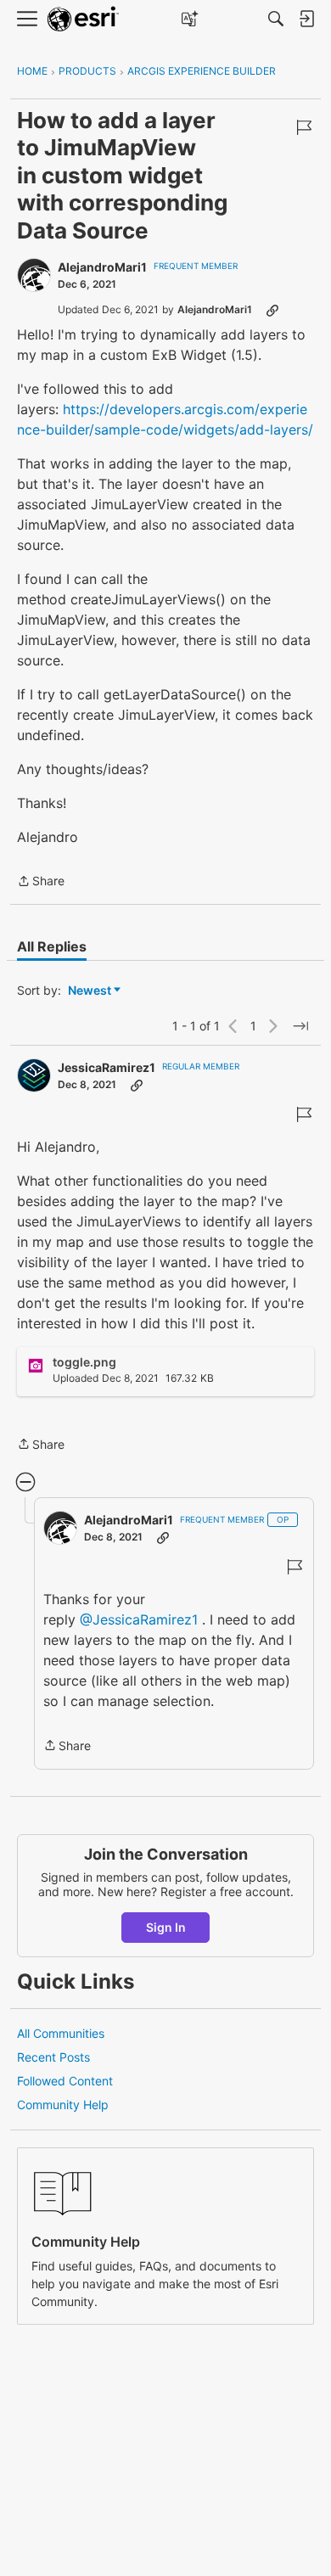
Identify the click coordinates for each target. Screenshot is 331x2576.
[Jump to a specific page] (300, 1026)
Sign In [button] (166, 1927)
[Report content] (304, 127)
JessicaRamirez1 (107, 1067)
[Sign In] (306, 19)
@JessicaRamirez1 (139, 1619)
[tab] (52, 946)
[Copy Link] (272, 310)
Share (41, 882)
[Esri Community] (83, 19)
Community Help (63, 2105)
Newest (90, 991)
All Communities (61, 2033)
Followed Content (65, 2081)
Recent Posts (53, 2057)
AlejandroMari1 (102, 267)
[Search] (276, 19)
